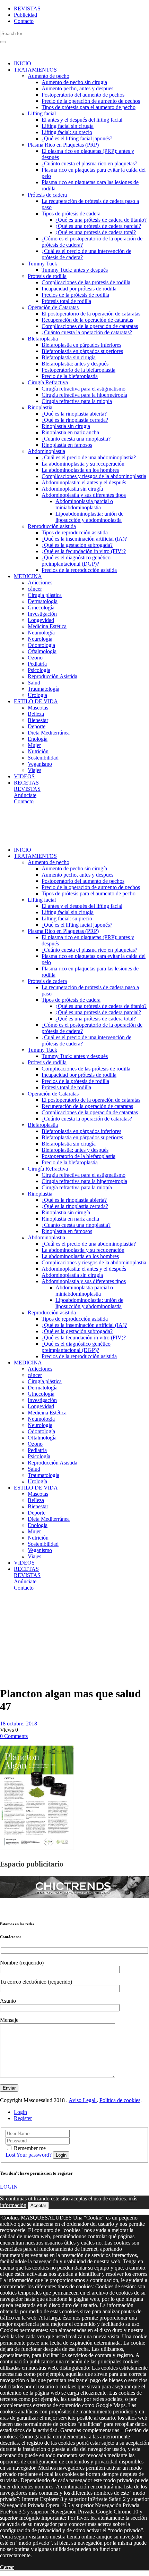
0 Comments (14, 1736)
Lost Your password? (29, 2155)
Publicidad (25, 15)
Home (7, 1606)
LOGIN (9, 2187)
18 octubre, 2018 (19, 1724)
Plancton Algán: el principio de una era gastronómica (15, 1643)
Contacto (24, 21)
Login (20, 2112)
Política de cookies (120, 2100)
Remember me (30, 2148)
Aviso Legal (83, 2100)
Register (23, 2118)
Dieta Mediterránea (14, 1621)
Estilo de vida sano (17, 1609)
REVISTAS (27, 9)
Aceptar (38, 2205)
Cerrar (7, 2567)
